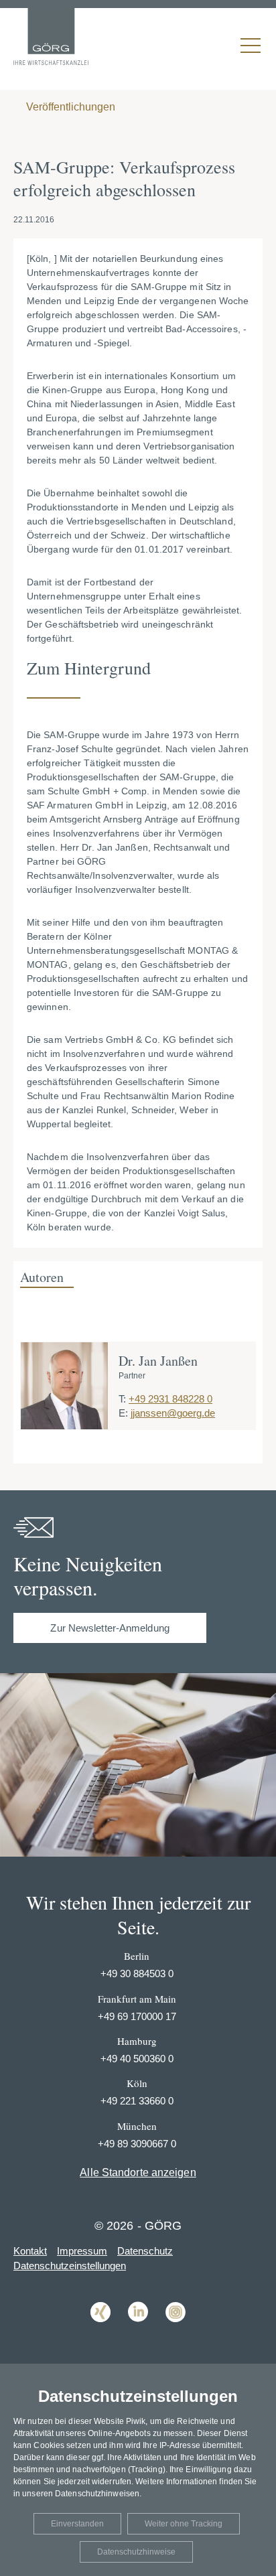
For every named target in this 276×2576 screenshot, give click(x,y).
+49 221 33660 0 (137, 2101)
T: (122, 1399)
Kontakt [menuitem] (30, 2251)
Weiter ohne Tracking (184, 2524)
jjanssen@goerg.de (173, 1413)
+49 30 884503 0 (137, 1974)
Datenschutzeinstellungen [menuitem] (70, 2266)
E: (123, 1413)
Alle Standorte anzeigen (138, 2172)
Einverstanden (77, 2524)
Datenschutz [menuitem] (145, 2251)
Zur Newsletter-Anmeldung (110, 1628)
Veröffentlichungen (69, 107)
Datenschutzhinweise (136, 2552)
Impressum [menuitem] (82, 2251)
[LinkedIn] (138, 2332)
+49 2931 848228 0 (170, 1399)
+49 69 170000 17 (137, 2016)
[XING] (100, 2332)
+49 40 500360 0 (137, 2059)
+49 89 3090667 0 (137, 2144)
